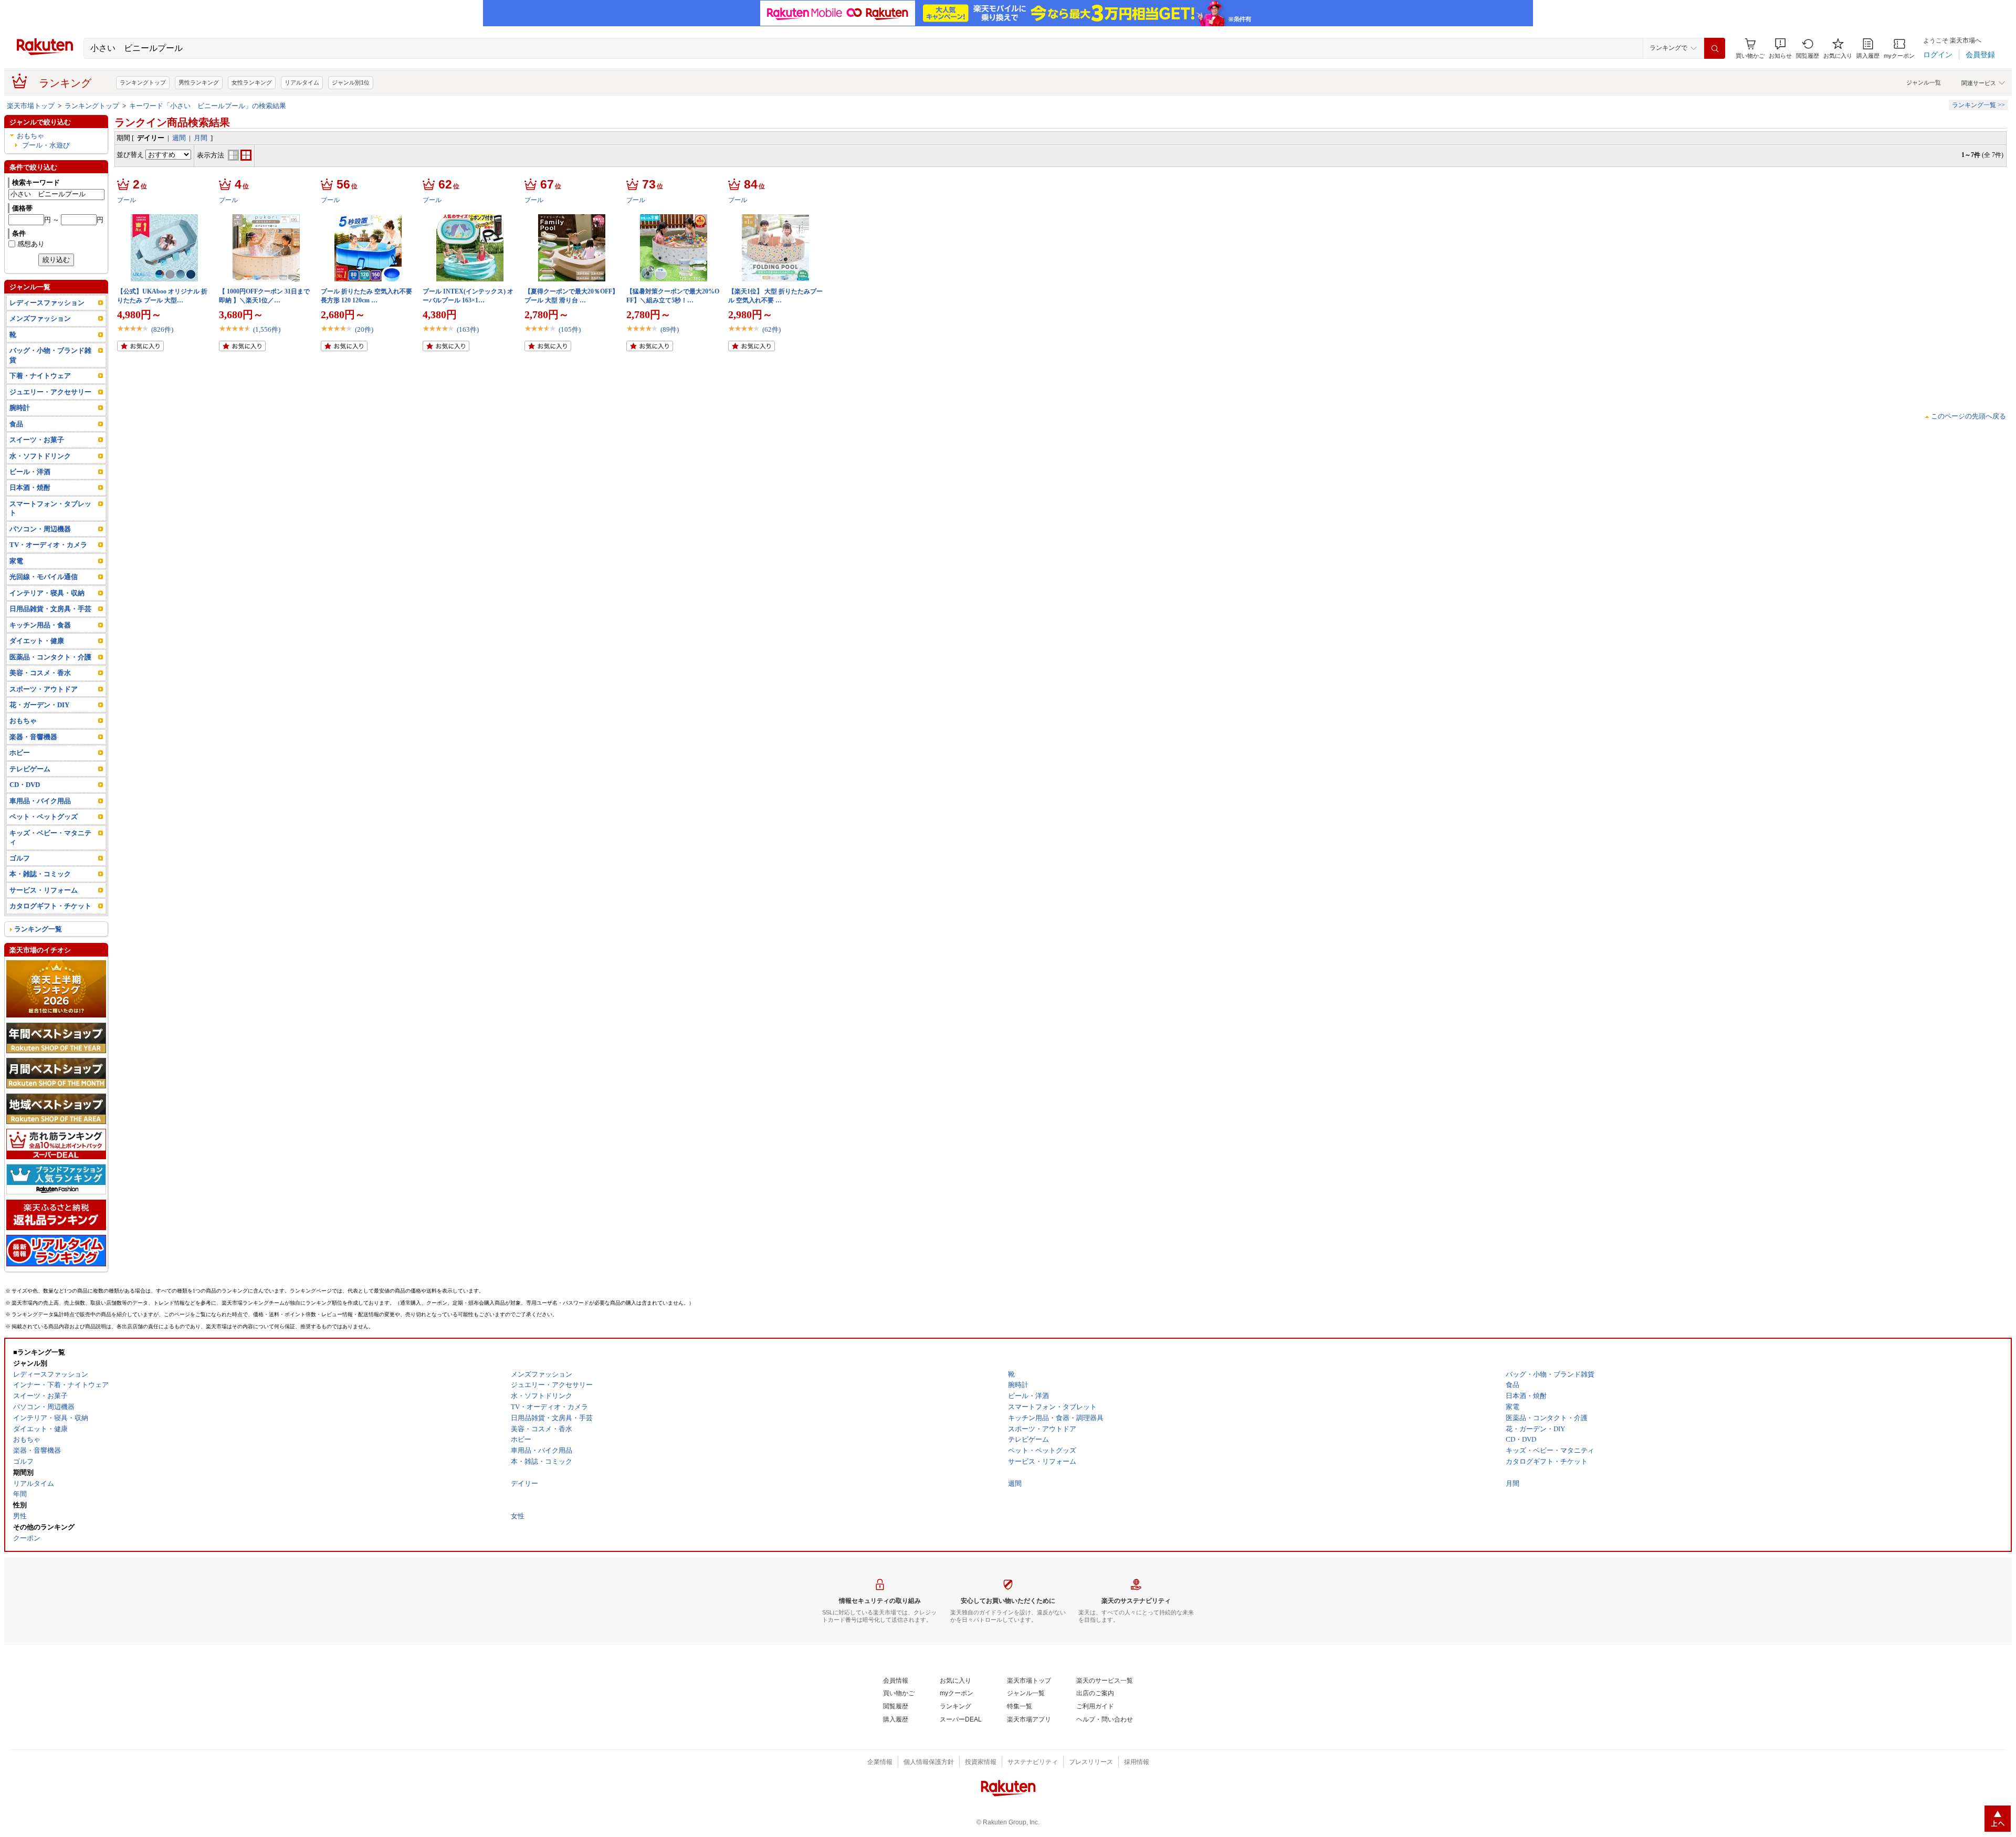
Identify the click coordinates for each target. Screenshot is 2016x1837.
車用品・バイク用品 (40, 801)
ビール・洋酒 (30, 472)
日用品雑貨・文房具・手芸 (50, 609)
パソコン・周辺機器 (40, 529)
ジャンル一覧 (1924, 82)
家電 (16, 561)
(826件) (162, 329)
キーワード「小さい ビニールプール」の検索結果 (208, 106)
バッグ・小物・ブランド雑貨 (50, 355)
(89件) (670, 329)
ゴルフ (20, 858)
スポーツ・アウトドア (44, 689)
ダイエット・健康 (37, 641)
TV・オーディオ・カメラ (48, 545)
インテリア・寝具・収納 (47, 593)
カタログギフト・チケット (50, 906)
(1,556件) (267, 329)
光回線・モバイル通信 (44, 577)
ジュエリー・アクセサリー (50, 392)
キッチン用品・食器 (40, 625)
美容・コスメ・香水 (40, 673)
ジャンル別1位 (351, 82)
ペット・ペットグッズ (44, 817)
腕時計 (20, 408)
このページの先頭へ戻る (1968, 416)
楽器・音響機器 (33, 737)
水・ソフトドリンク (40, 456)
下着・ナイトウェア (40, 376)
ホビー (20, 753)
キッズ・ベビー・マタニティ (50, 837)
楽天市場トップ (31, 106)
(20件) (364, 329)
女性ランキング (252, 82)
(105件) (570, 329)
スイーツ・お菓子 (37, 440)
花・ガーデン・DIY (39, 705)
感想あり (31, 244)
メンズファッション (40, 318)
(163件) (468, 329)
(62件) (771, 329)
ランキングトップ (143, 82)
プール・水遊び (46, 145)
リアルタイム (302, 82)
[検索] (1715, 48)
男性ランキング (199, 82)
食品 (16, 424)
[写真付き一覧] (233, 158)
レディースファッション (47, 303)
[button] (1780, 49)
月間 (201, 138)
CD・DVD (25, 785)
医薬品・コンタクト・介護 (50, 657)
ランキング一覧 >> (1978, 105)
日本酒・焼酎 (30, 487)
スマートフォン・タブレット (50, 508)
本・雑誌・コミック (40, 874)
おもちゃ (30, 136)
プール (127, 200)
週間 (179, 138)
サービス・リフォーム (44, 890)
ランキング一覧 (38, 929)
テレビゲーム (30, 769)
